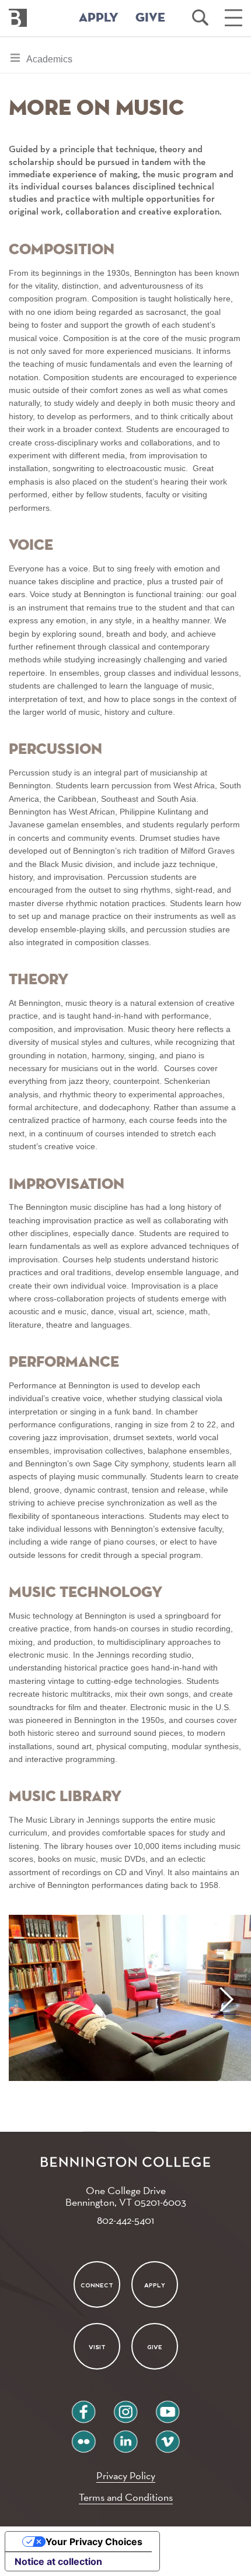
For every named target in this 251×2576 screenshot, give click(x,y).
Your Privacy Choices (94, 2542)
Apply (155, 2285)
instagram (125, 2407)
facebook (83, 2407)
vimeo (168, 2437)
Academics (49, 63)
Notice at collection (58, 2561)
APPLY (99, 18)
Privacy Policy (126, 2475)
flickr (84, 2437)
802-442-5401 (125, 2220)
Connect (97, 2285)
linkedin (125, 2437)
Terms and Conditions (126, 2497)
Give (155, 2347)
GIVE (150, 18)
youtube (168, 2407)
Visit (97, 2347)
